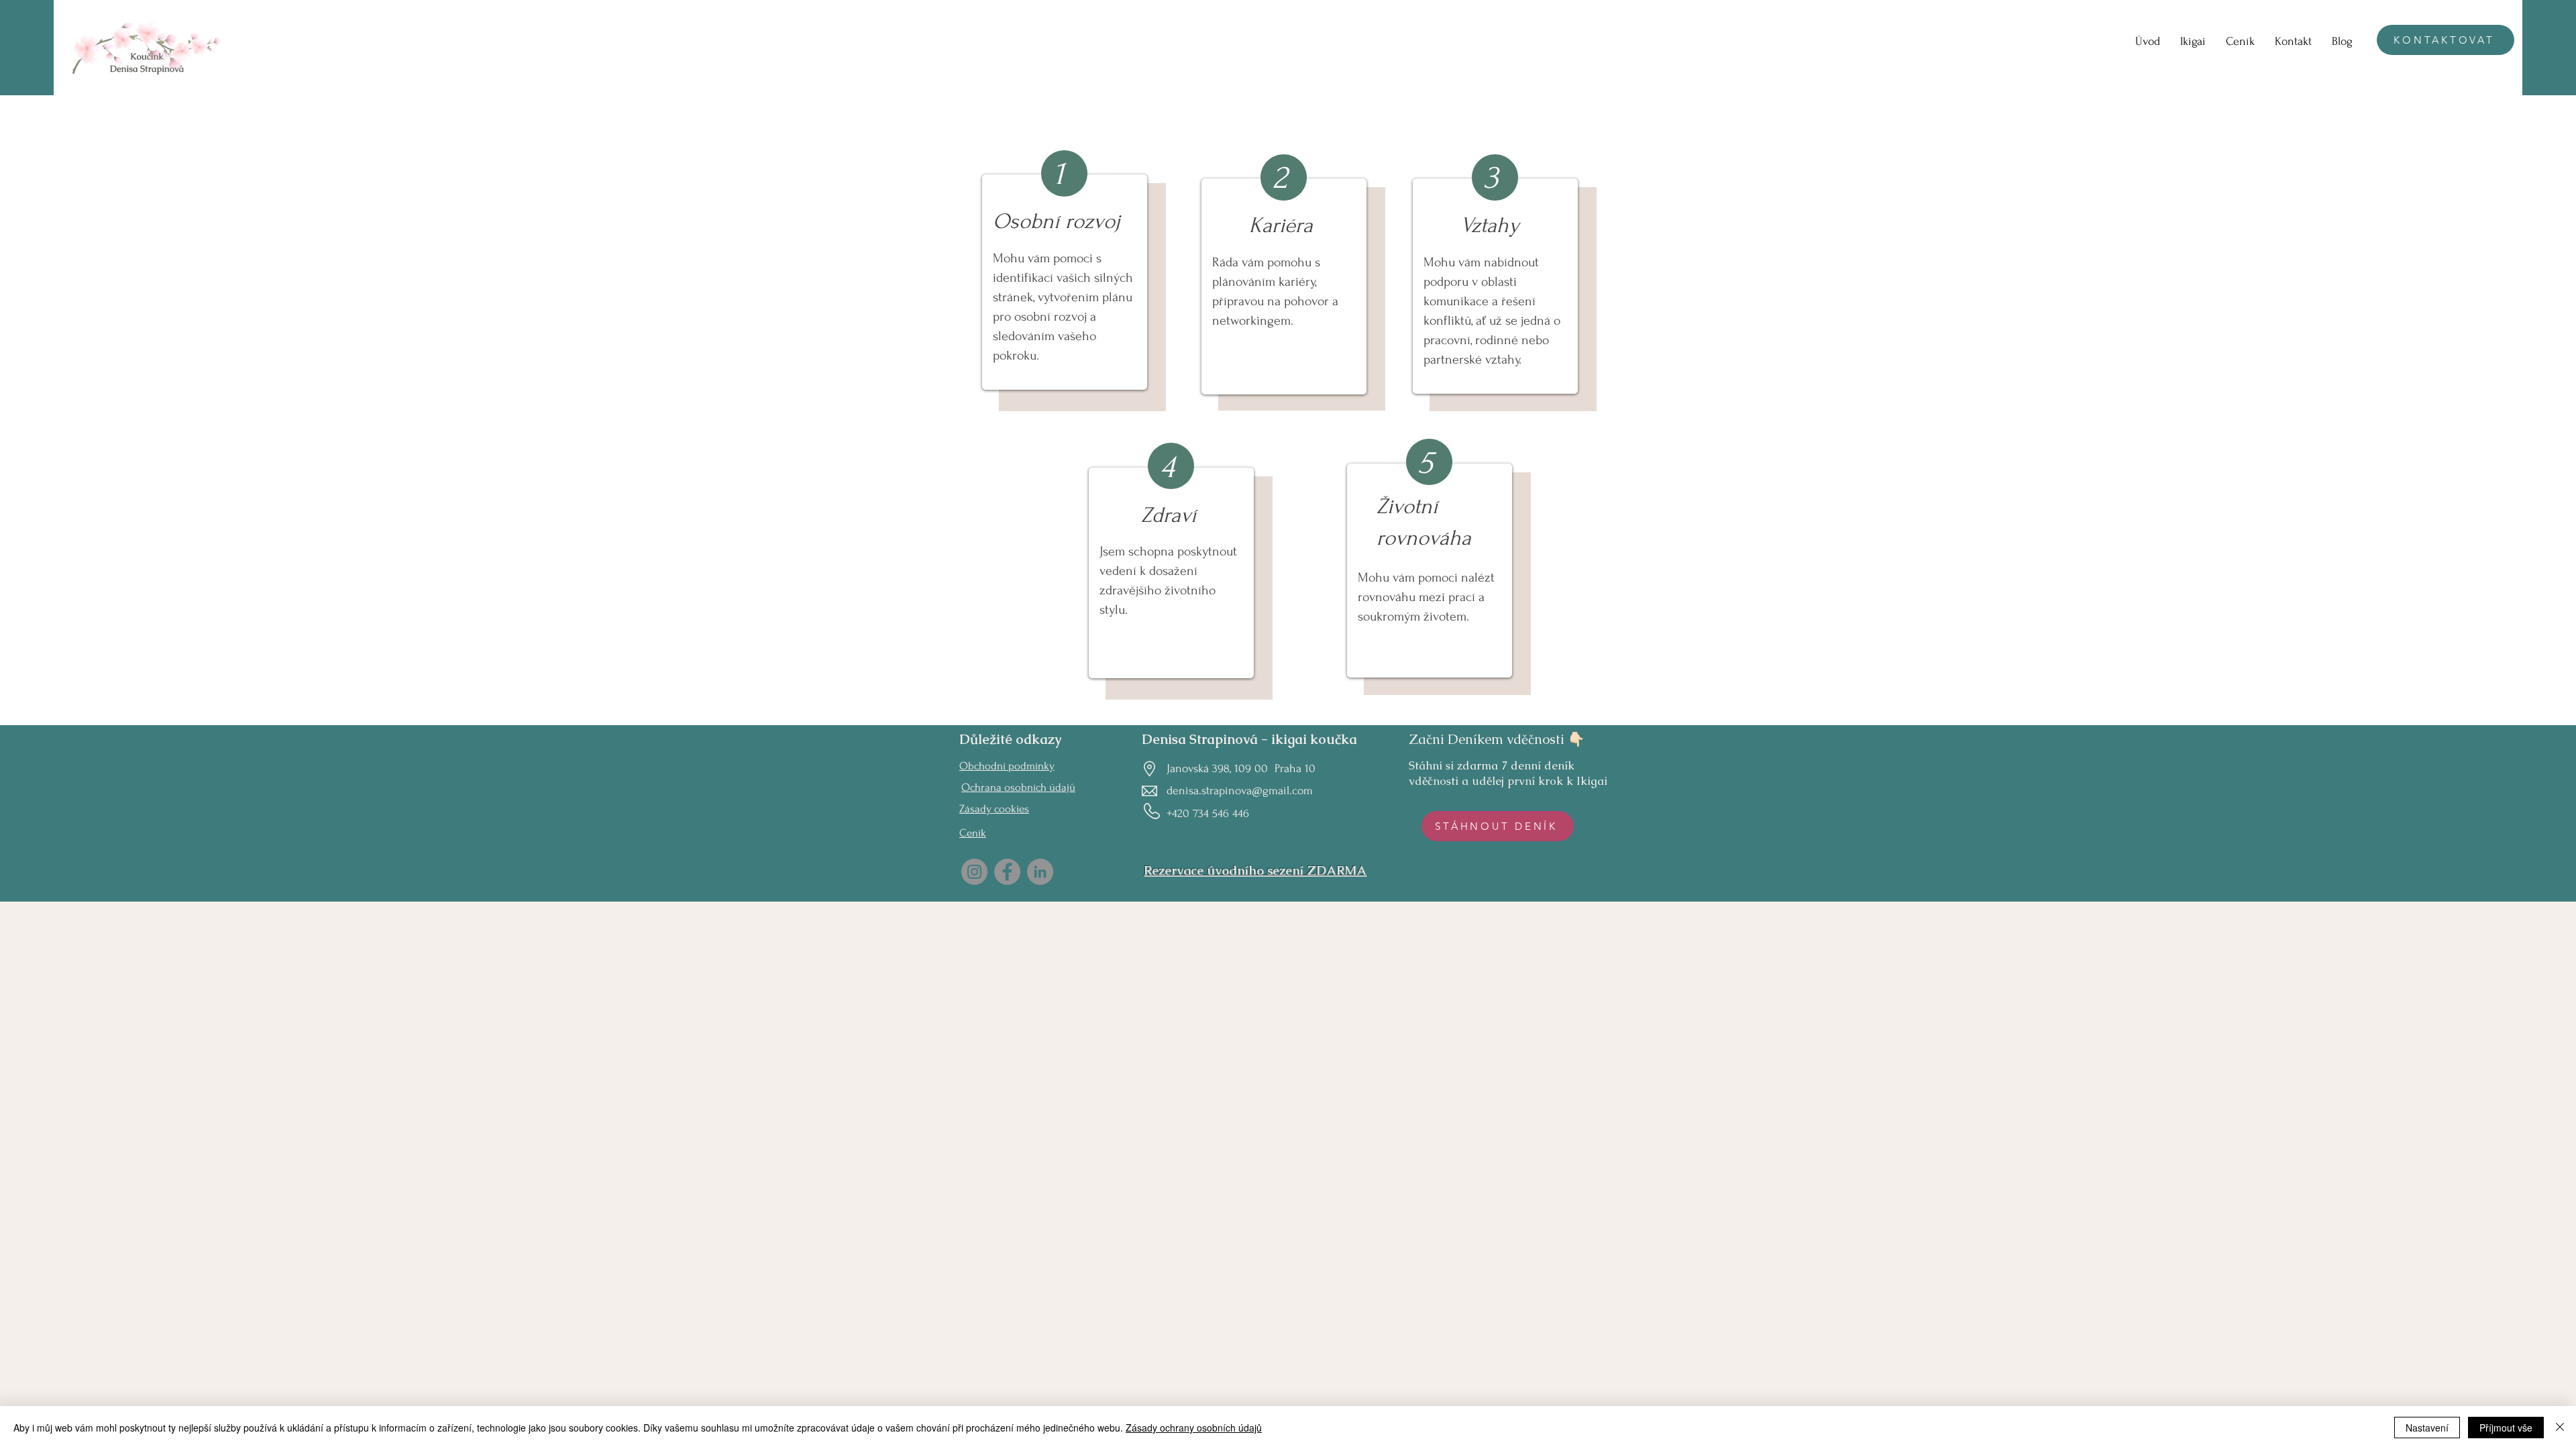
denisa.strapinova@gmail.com (1240, 791)
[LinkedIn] (1040, 872)
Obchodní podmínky (1007, 766)
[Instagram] (974, 872)
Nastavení (2427, 1428)
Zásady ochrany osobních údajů (1194, 1428)
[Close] (2560, 1428)
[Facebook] (1007, 872)
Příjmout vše (2506, 1428)
